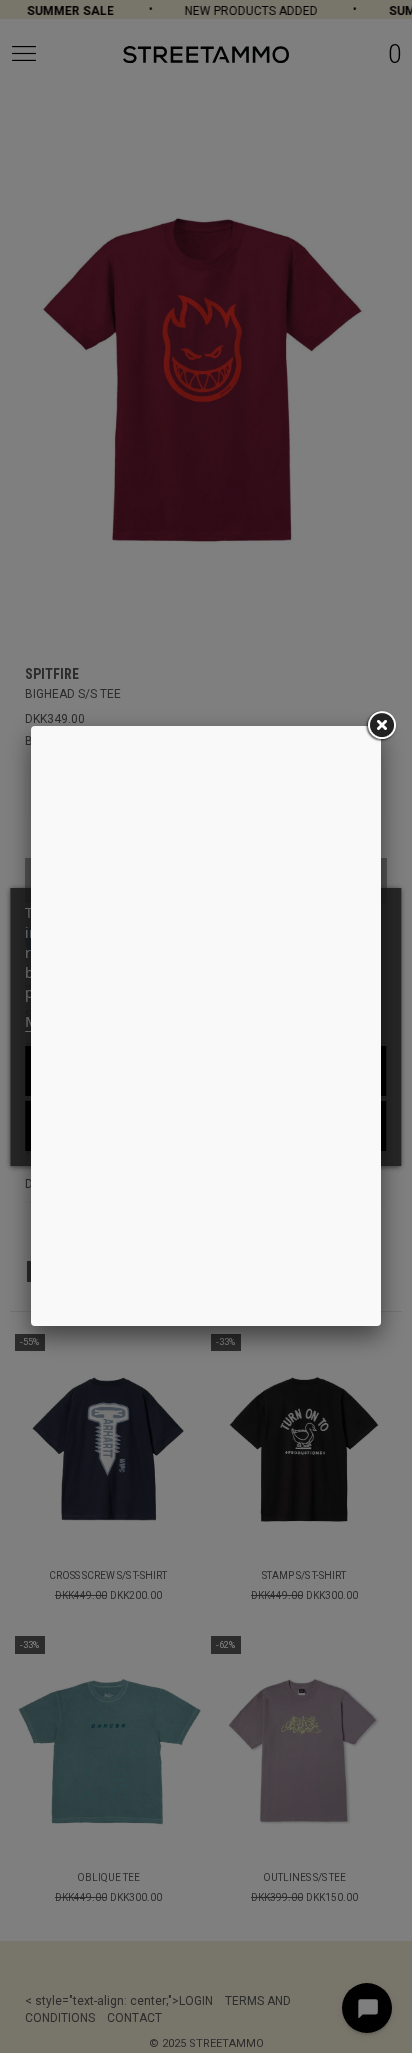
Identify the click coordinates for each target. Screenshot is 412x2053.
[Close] (381, 726)
